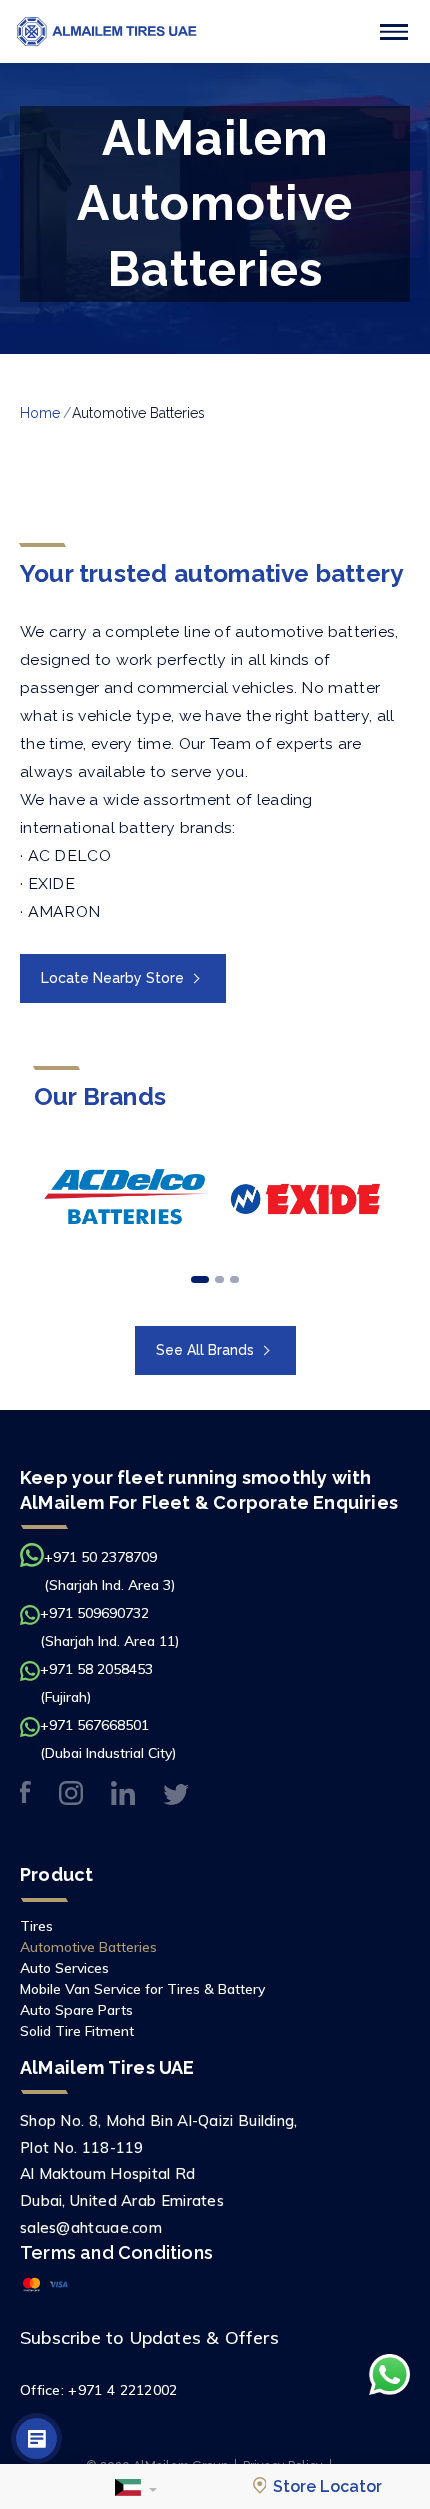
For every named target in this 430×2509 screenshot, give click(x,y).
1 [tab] (200, 1279)
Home (40, 413)
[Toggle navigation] (394, 32)
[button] (136, 2487)
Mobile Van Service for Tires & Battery (142, 1989)
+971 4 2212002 (122, 2390)
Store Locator (325, 2486)
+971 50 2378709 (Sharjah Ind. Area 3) (110, 1571)
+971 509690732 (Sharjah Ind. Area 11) (110, 1627)
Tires (36, 1926)
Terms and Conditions (116, 2252)
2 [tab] (219, 1279)
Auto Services (64, 1968)
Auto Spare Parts (76, 2010)
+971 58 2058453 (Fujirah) (96, 1683)
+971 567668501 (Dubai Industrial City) (108, 1739)
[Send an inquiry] (36, 2438)
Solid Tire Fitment (77, 2031)
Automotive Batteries (88, 1947)
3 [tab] (234, 1279)
